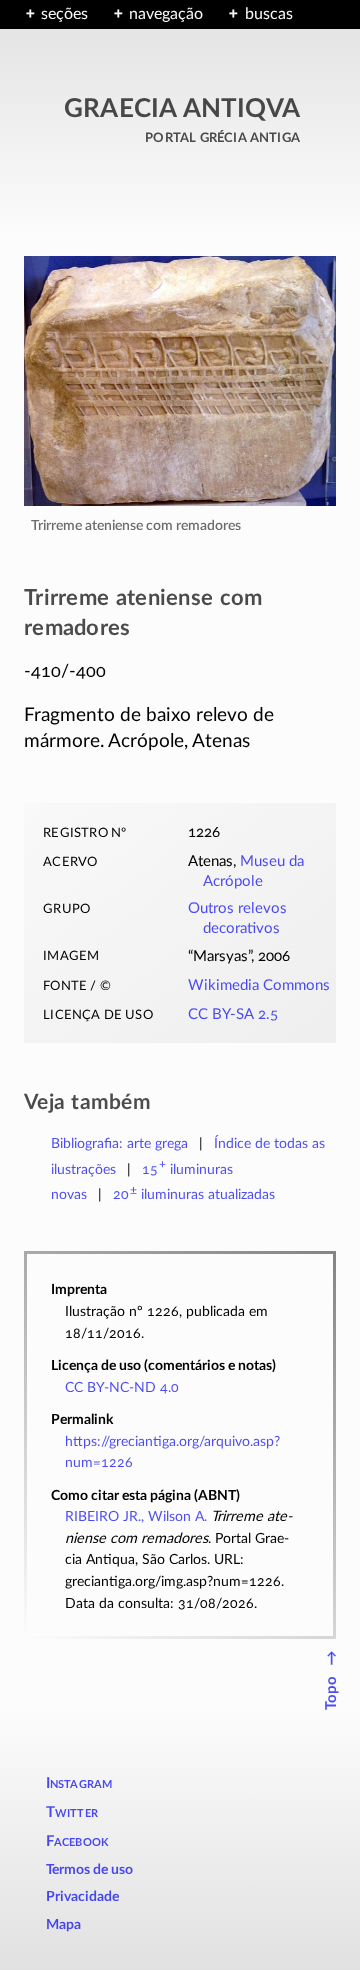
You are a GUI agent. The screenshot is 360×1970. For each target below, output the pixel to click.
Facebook (78, 1841)
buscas (268, 14)
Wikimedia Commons (259, 985)
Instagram (79, 1783)
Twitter (72, 1812)
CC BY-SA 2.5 (233, 1014)
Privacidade (82, 1897)
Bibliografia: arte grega (119, 1143)
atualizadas (194, 1194)
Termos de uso (89, 1870)
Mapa (63, 1925)
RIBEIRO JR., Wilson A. (136, 1516)
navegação (166, 14)
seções (64, 14)
